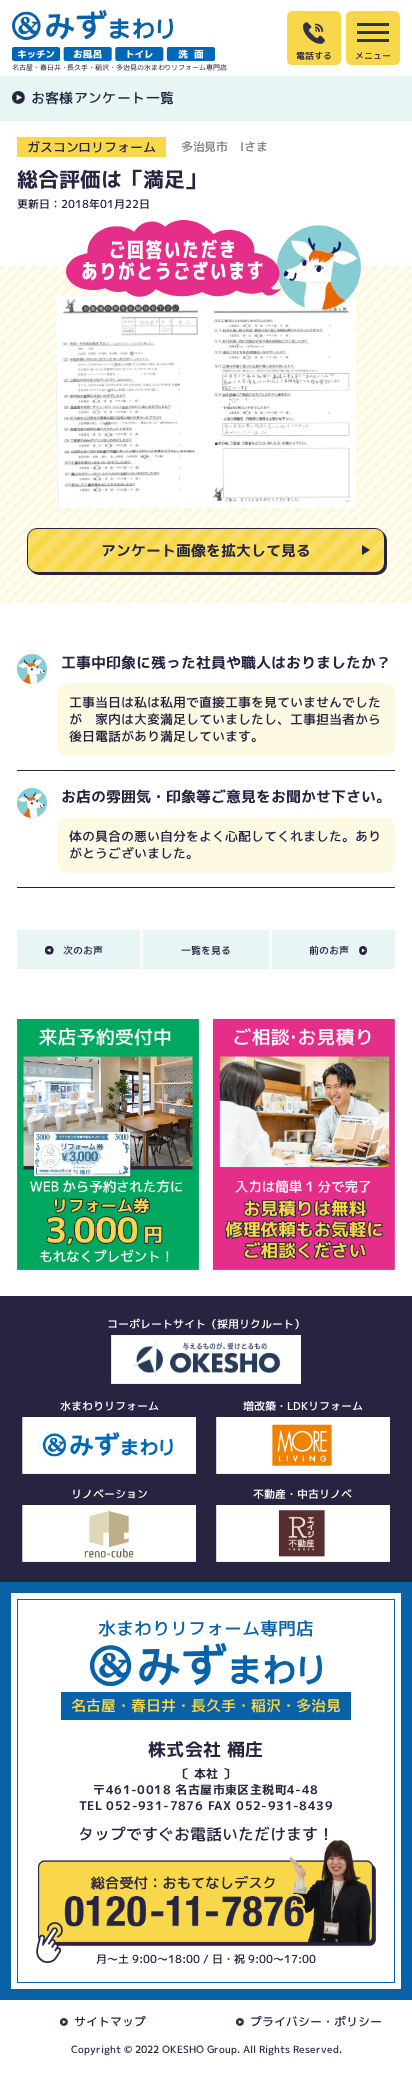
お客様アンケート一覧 (103, 97)
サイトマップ (110, 2021)
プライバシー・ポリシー (316, 2021)
